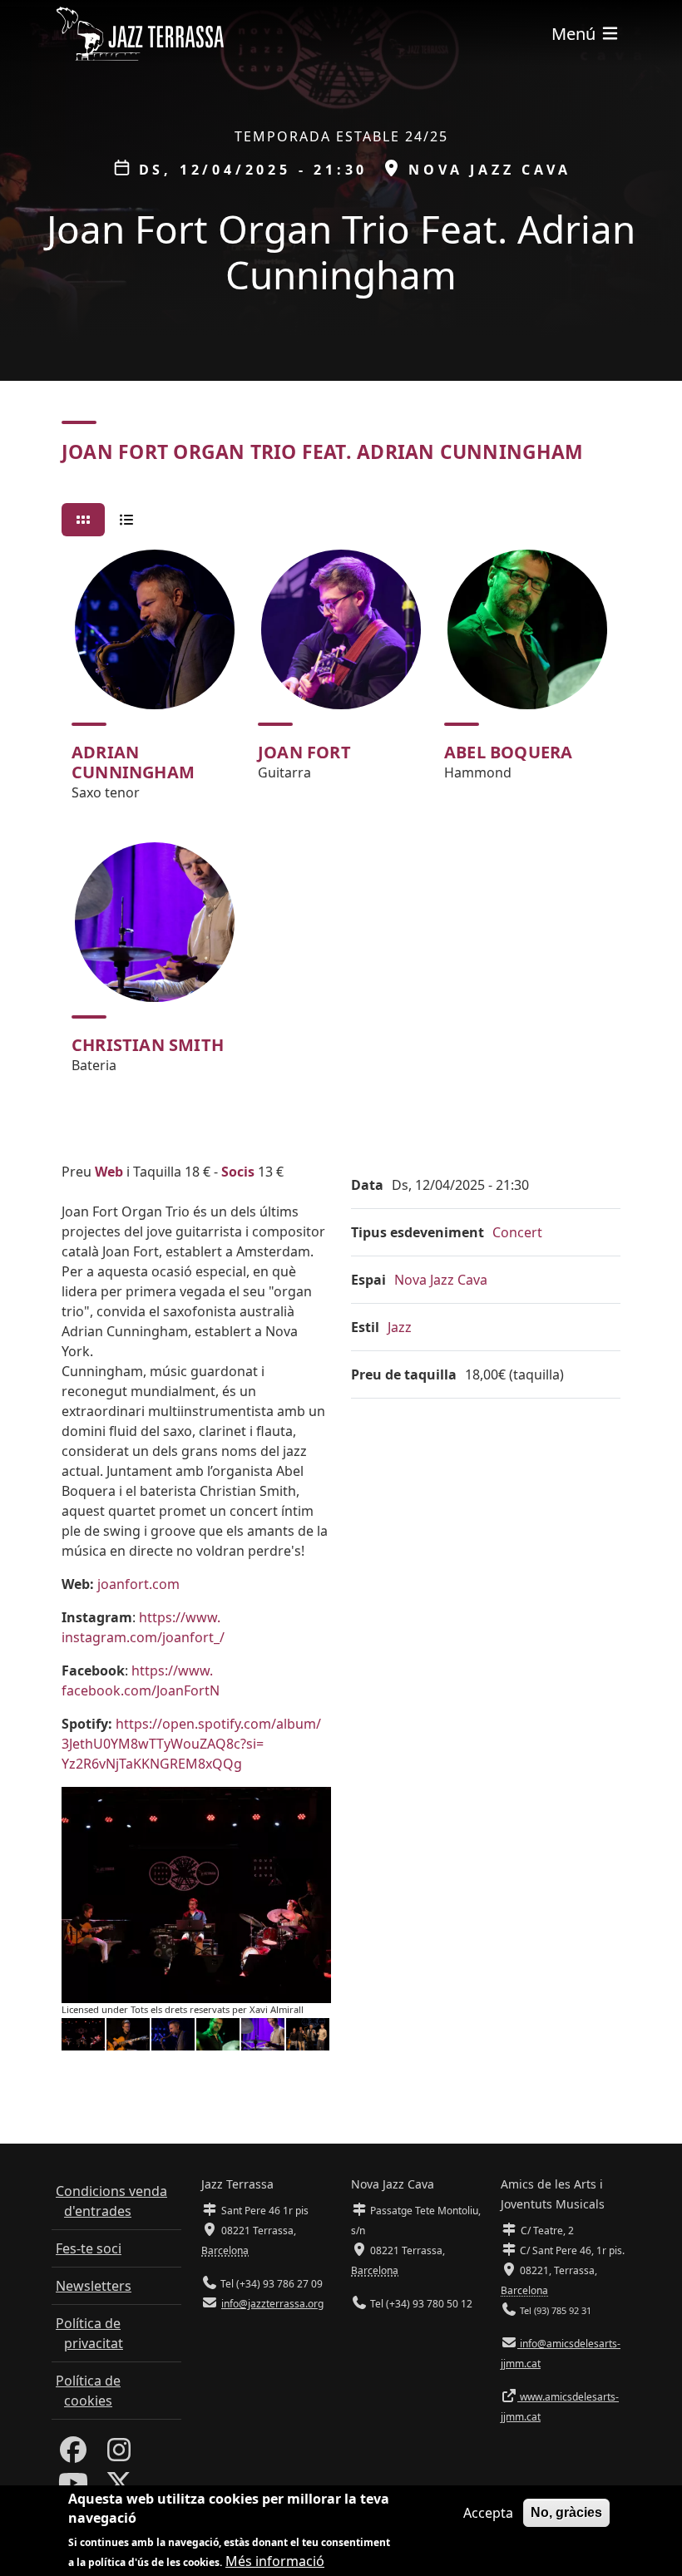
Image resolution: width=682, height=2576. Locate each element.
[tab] (83, 520)
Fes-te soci (89, 2248)
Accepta (488, 2513)
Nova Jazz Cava (441, 1280)
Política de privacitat (89, 2333)
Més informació (275, 2561)
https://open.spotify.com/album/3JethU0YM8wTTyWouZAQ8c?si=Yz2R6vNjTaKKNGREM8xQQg (191, 1744)
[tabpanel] (341, 819)
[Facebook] (73, 2455)
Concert (517, 1232)
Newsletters (94, 2286)
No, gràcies (566, 2512)
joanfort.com (138, 1584)
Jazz (400, 1327)
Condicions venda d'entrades (111, 2201)
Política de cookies (88, 2391)
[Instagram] (119, 2455)
